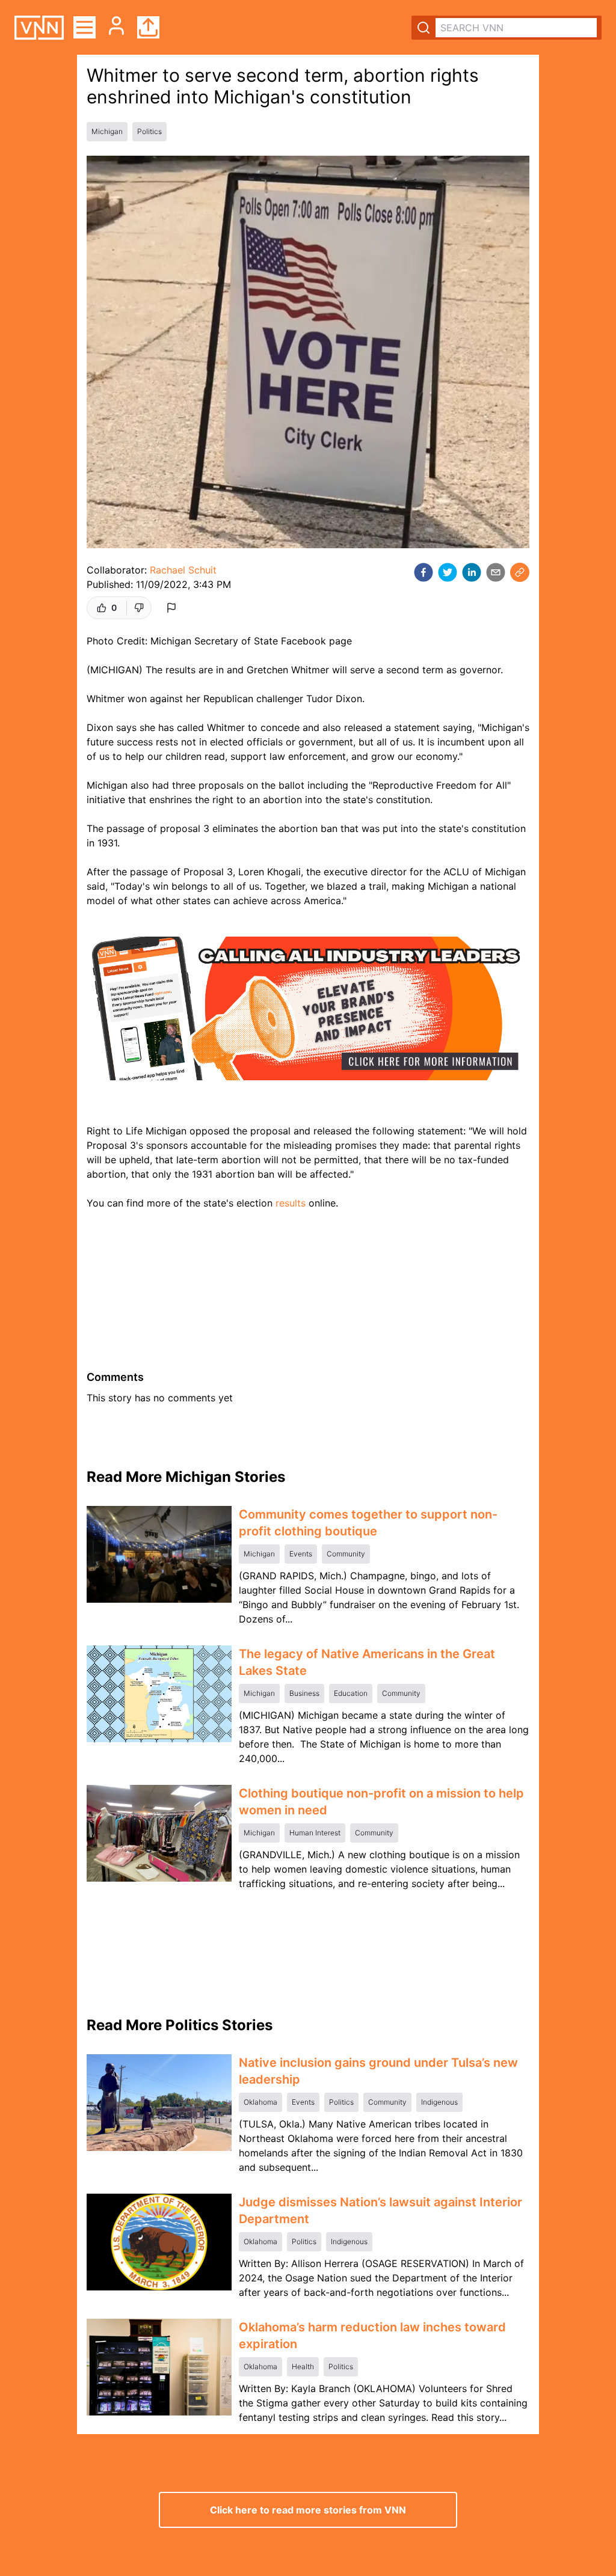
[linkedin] (472, 572)
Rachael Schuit (183, 570)
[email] (496, 572)
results (291, 1203)
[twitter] (448, 572)
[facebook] (423, 572)
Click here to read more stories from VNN (308, 2510)
